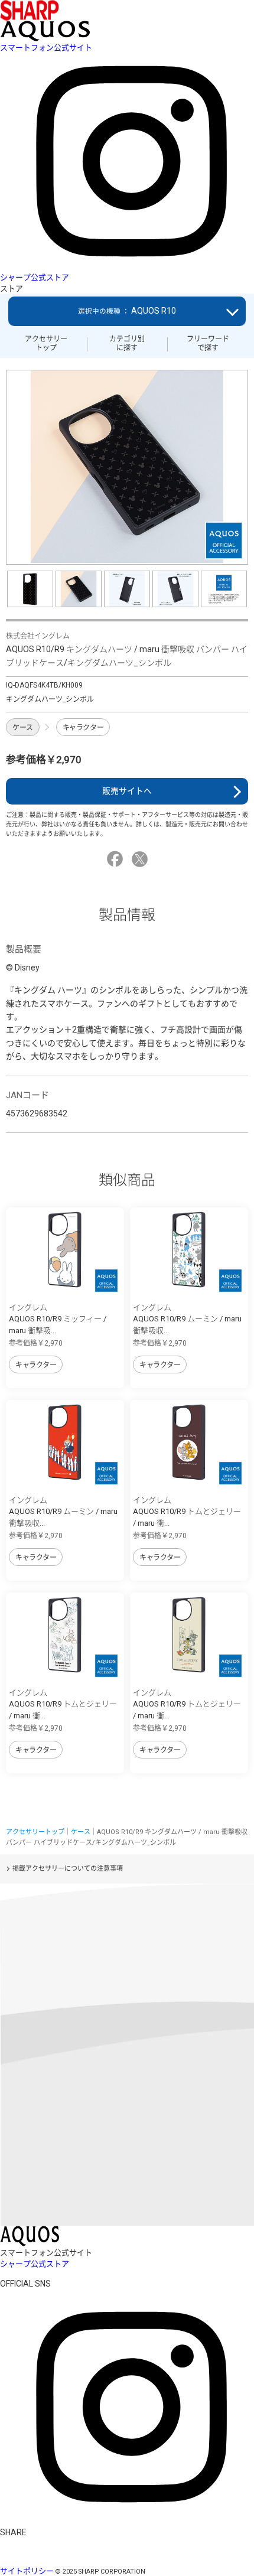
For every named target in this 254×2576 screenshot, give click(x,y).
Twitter (141, 859)
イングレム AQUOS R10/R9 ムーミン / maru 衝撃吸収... (187, 1319)
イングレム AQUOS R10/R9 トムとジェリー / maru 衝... (187, 1512)
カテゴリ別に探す (127, 343)
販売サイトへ (127, 791)
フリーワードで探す (208, 343)
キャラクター (83, 728)
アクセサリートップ (46, 343)
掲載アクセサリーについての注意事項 (68, 1869)
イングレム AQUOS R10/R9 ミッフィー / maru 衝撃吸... (58, 1319)
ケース (23, 728)
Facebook (117, 859)
